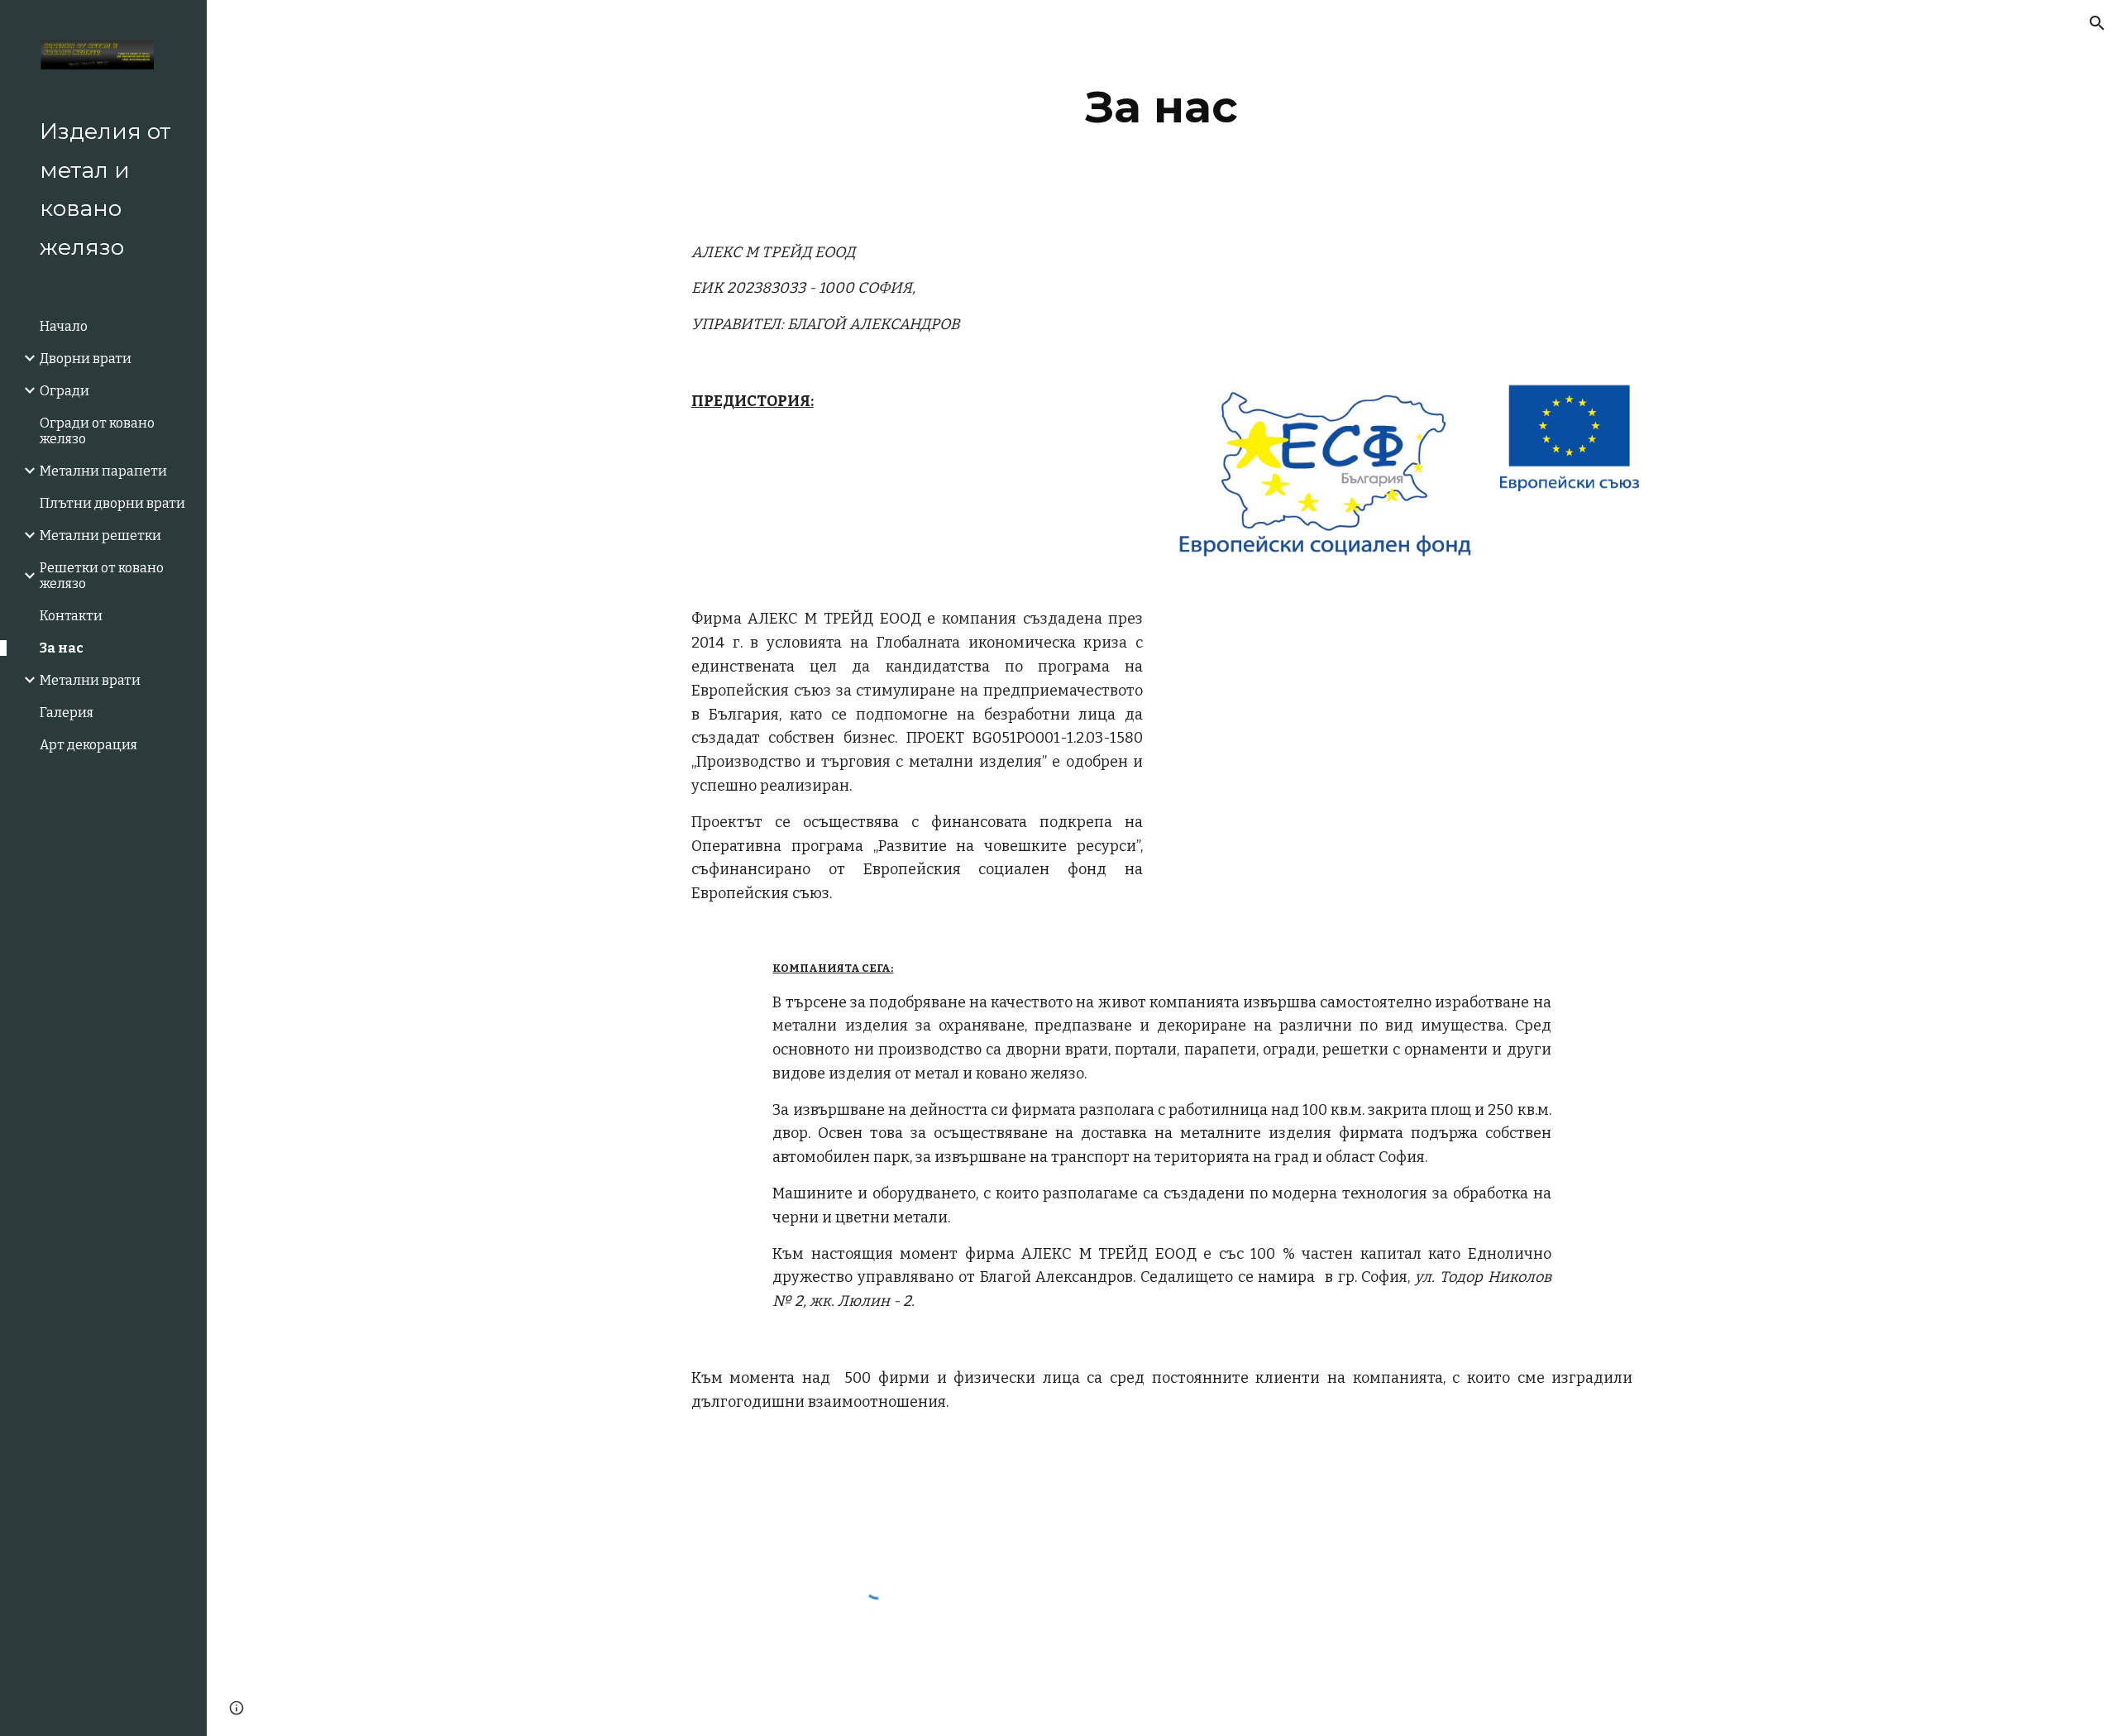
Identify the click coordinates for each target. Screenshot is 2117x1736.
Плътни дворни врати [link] (112, 503)
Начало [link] (64, 326)
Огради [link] (65, 391)
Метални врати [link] (90, 680)
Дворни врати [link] (86, 359)
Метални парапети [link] (103, 471)
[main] (1162, 107)
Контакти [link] (71, 616)
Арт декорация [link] (88, 745)
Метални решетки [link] (100, 536)
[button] (2097, 23)
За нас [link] (62, 648)
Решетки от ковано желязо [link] (102, 576)
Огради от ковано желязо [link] (97, 431)
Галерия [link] (67, 713)
